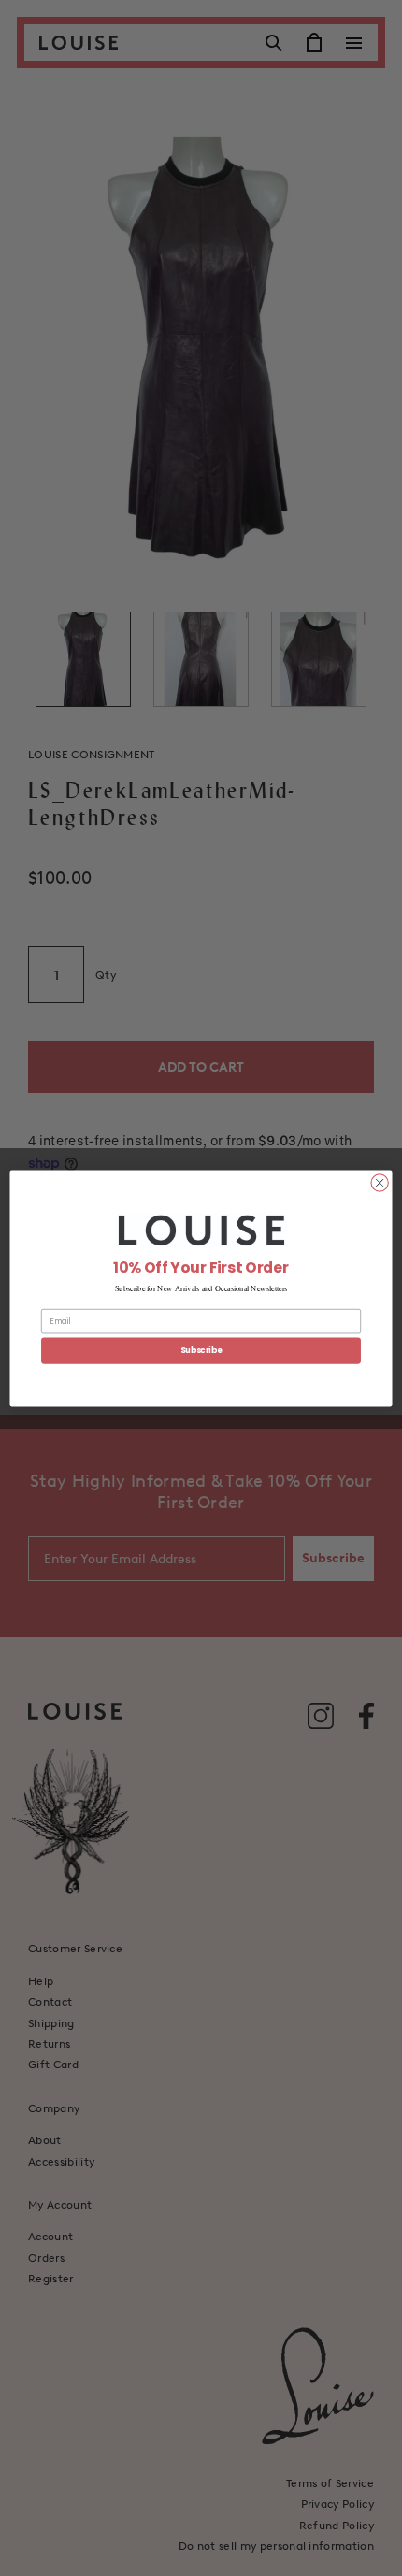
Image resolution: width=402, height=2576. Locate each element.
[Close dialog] (380, 1182)
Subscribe (201, 1350)
